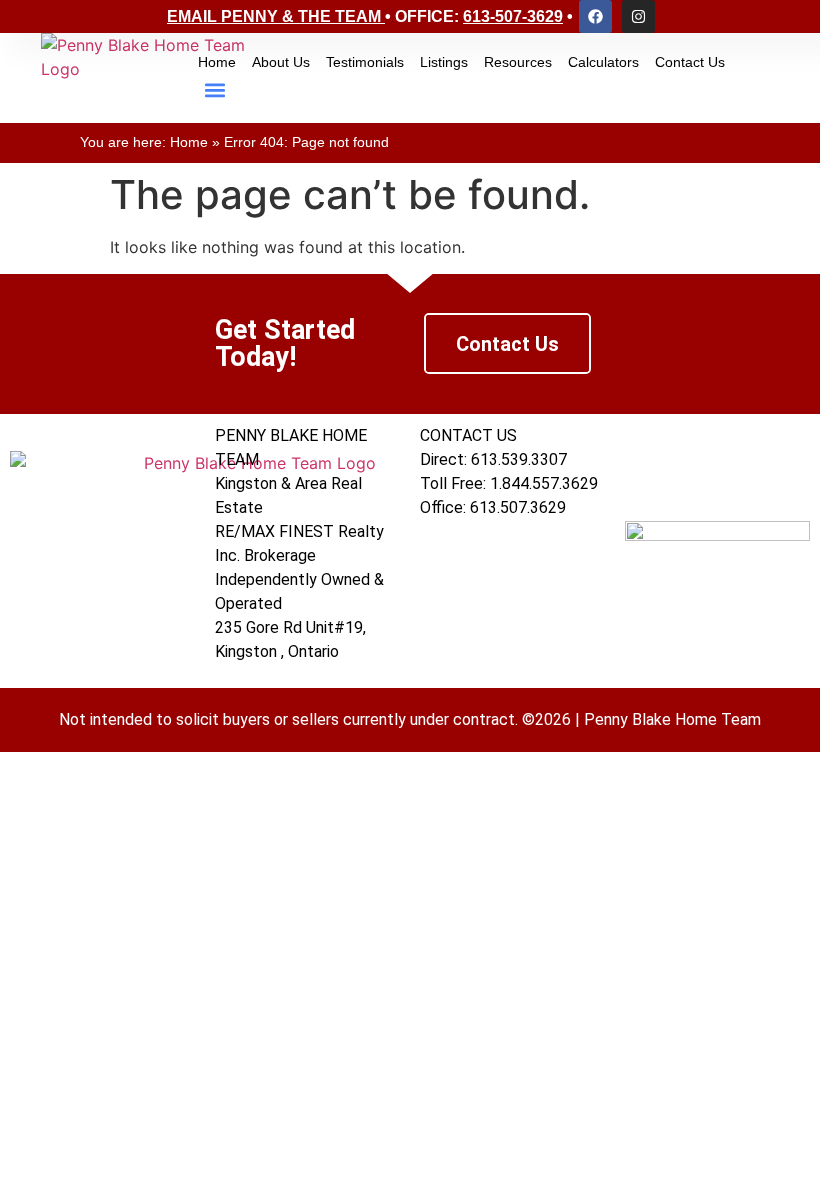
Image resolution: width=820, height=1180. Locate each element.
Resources (518, 62)
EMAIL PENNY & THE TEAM (274, 16)
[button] (214, 90)
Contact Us (690, 62)
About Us (281, 62)
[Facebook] (595, 16)
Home (217, 62)
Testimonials (365, 62)
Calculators (603, 62)
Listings (444, 62)
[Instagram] (638, 16)
